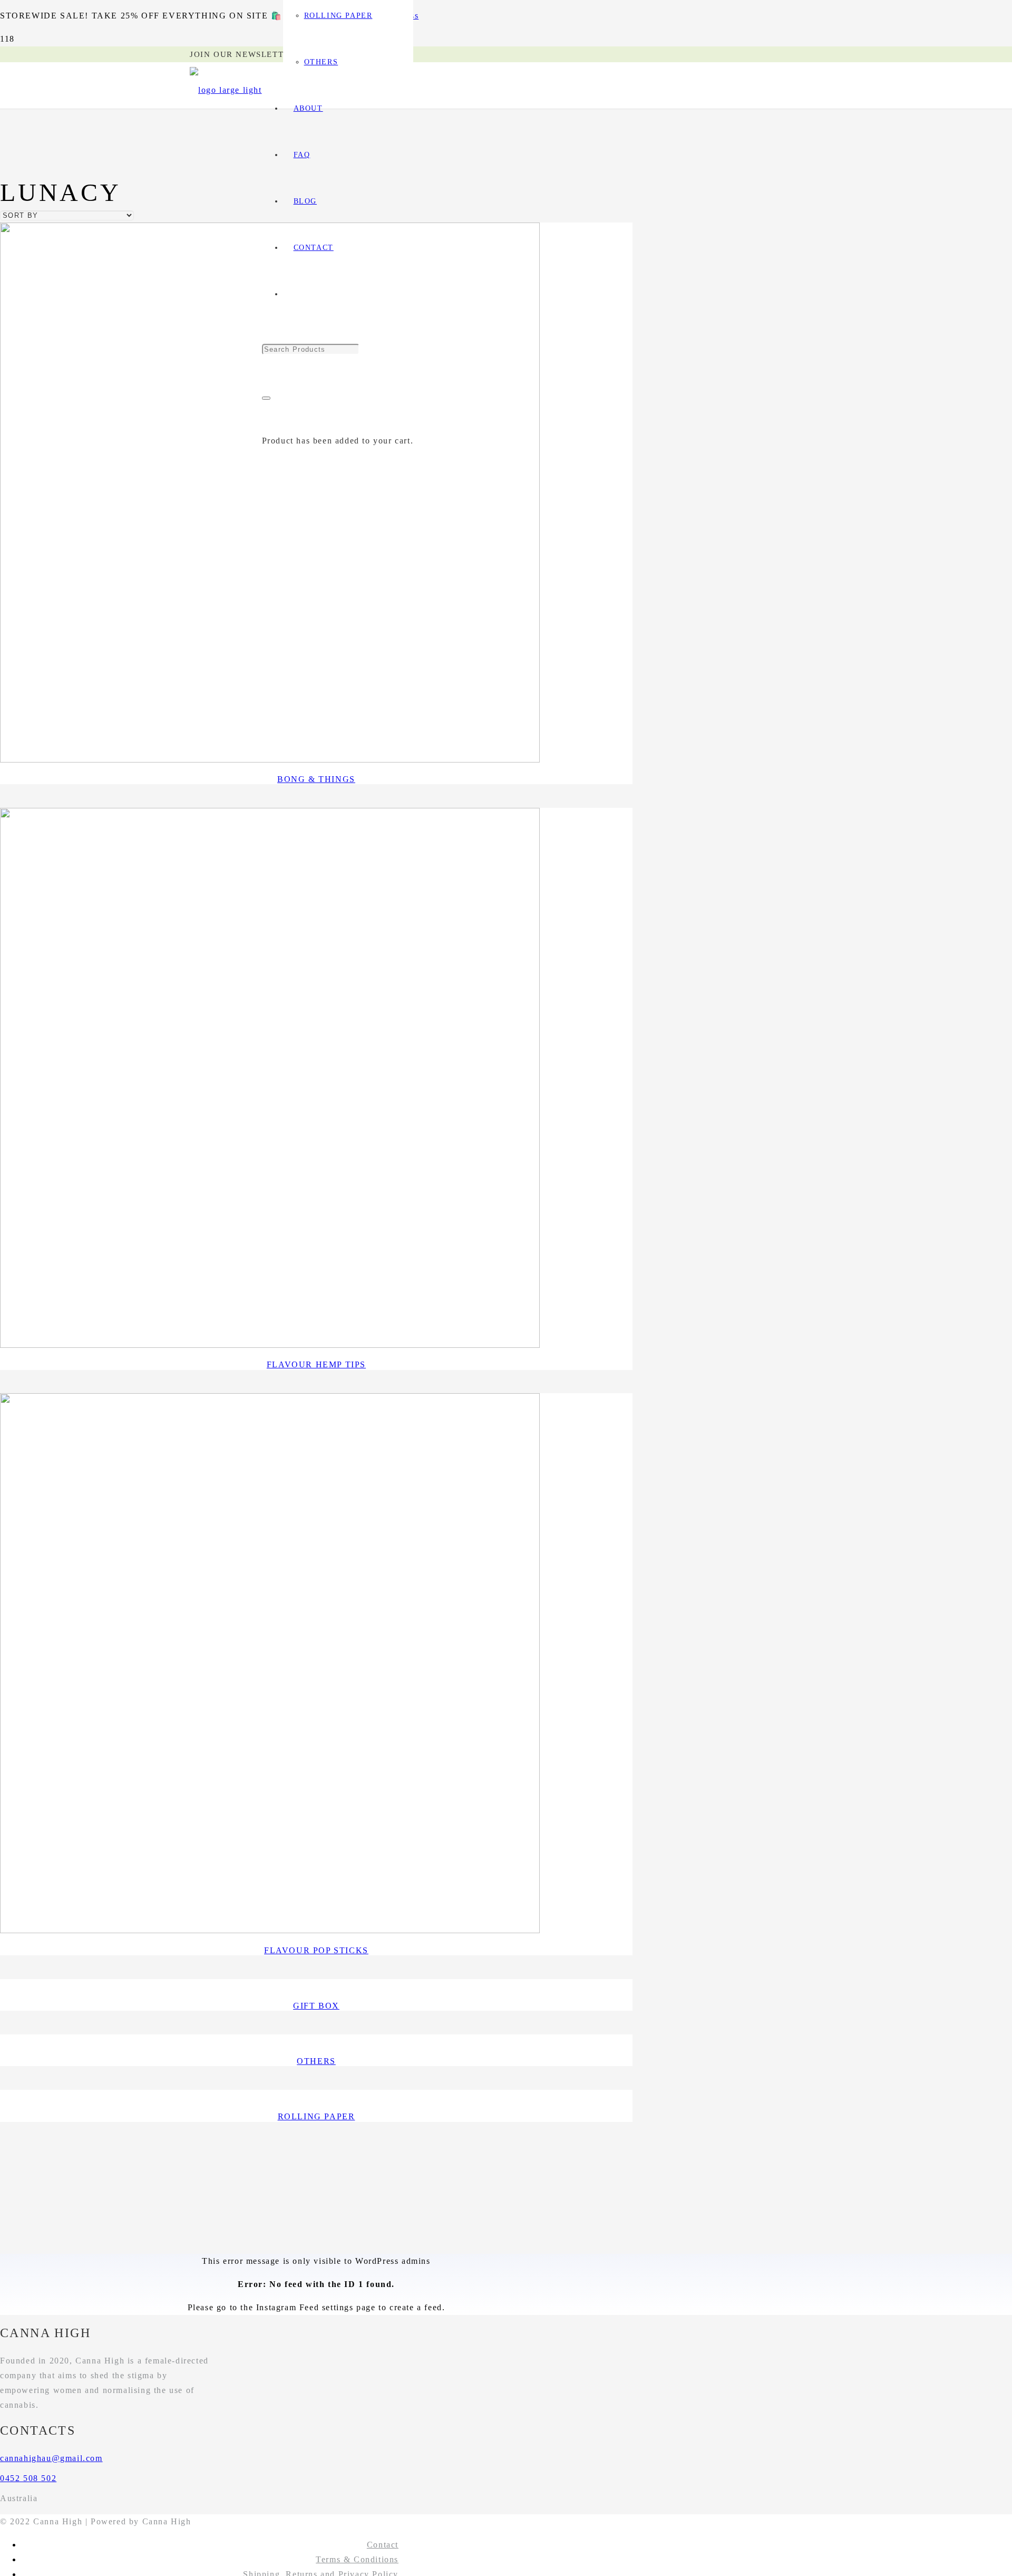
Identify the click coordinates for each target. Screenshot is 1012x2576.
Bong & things (316, 779)
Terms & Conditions (357, 2559)
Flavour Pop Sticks (316, 1950)
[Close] (266, 398)
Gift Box (316, 2006)
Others (316, 2061)
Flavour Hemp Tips (316, 1364)
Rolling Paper (317, 2116)
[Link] (226, 90)
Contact (383, 2545)
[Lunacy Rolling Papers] (270, 760)
